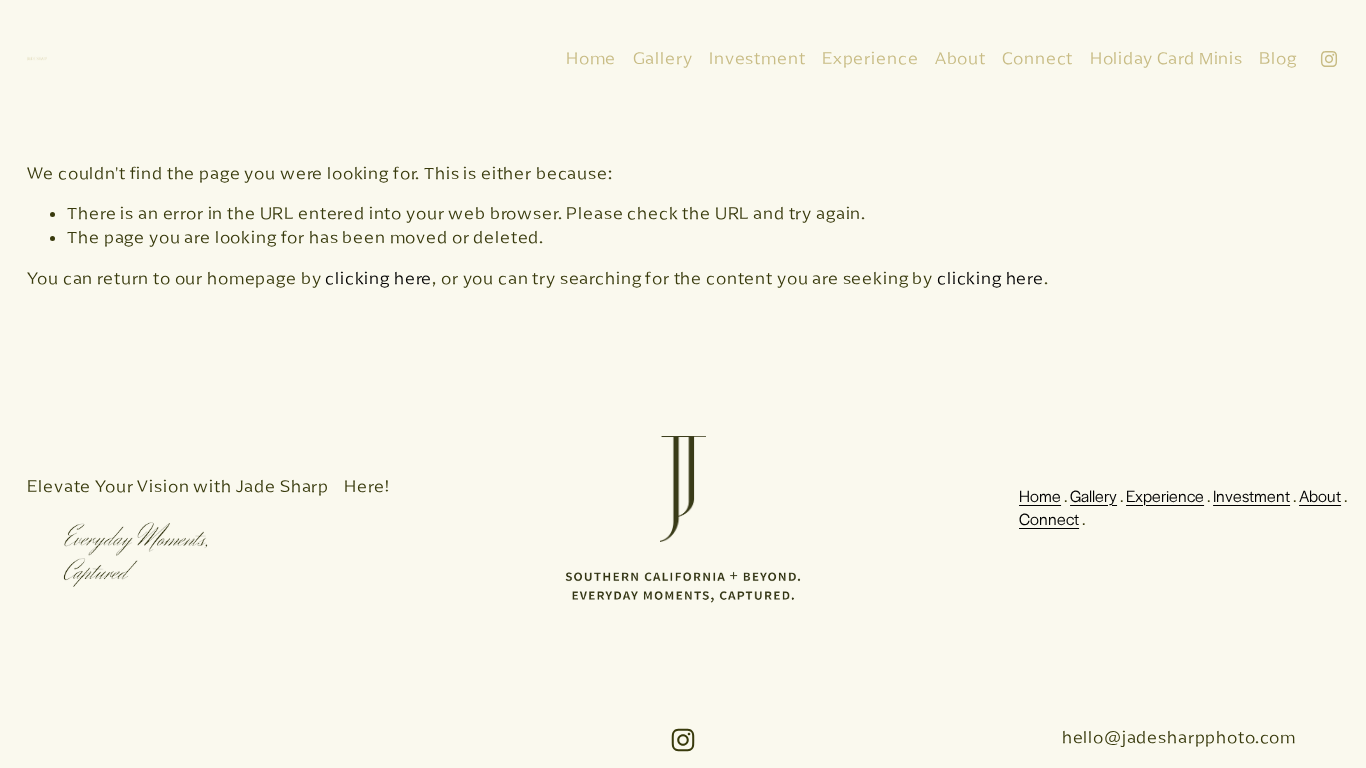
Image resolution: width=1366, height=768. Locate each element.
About (960, 58)
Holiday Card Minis (1166, 58)
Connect (1037, 58)
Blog (1277, 58)
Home (591, 58)
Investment (757, 58)
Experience (870, 58)
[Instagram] (1329, 59)
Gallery (663, 58)
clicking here (378, 278)
